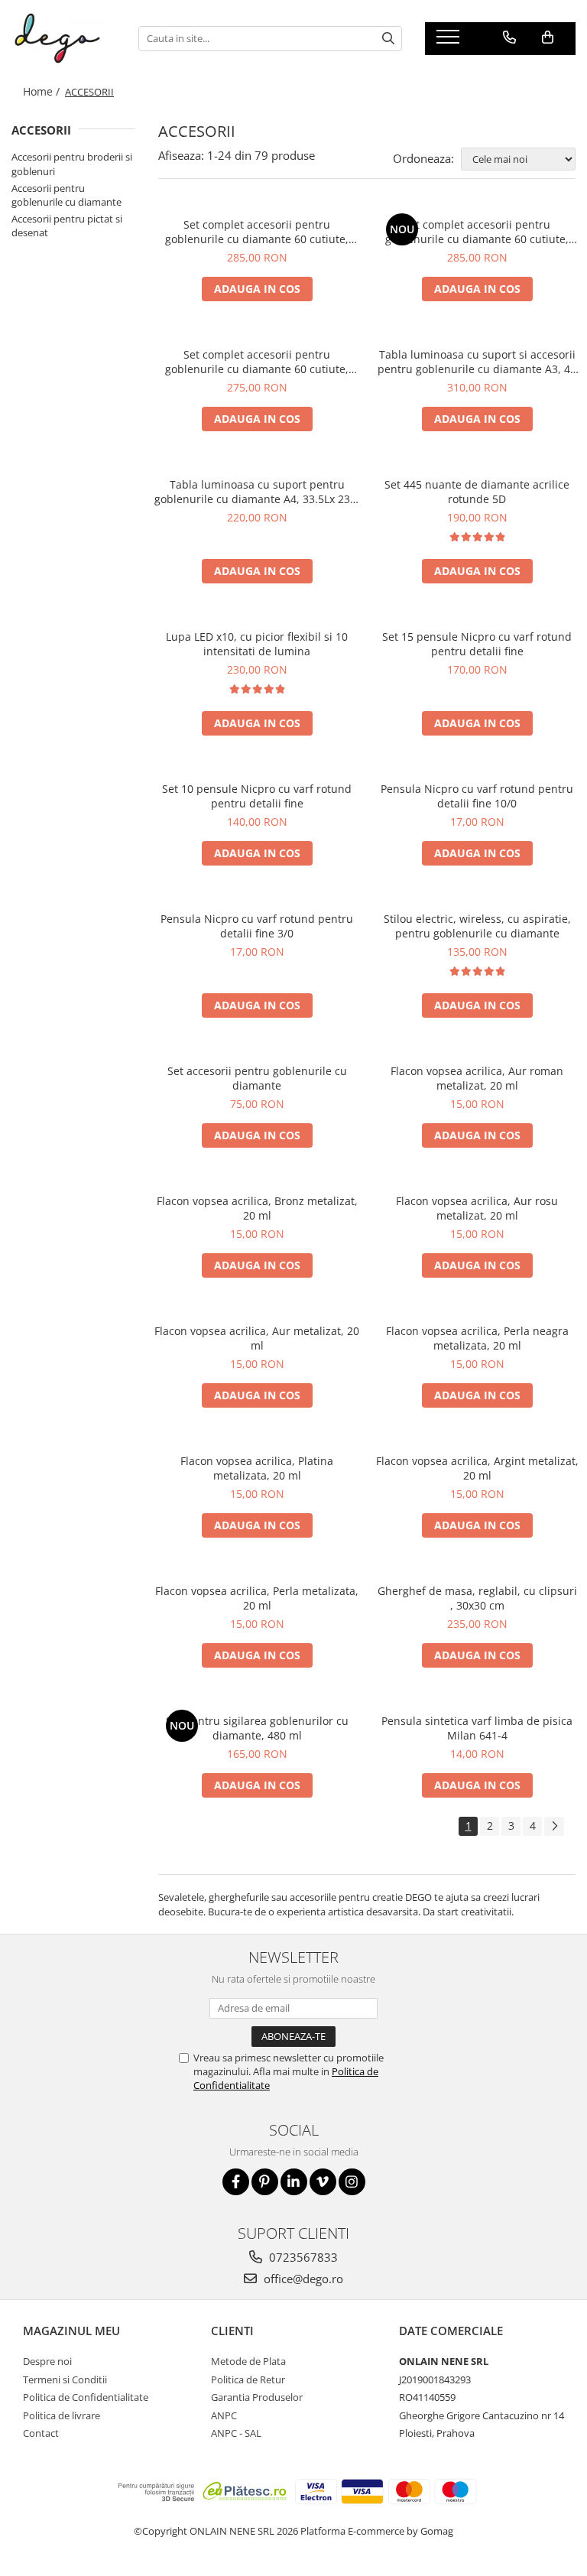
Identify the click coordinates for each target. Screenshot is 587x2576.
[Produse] (450, 41)
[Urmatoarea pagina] (554, 1826)
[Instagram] (352, 2182)
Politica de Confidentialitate (86, 2397)
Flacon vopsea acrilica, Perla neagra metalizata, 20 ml (477, 1338)
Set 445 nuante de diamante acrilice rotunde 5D (477, 492)
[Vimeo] (323, 2182)
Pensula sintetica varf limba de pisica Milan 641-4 (477, 1728)
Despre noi (47, 2361)
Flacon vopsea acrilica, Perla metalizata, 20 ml (257, 1598)
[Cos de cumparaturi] (548, 37)
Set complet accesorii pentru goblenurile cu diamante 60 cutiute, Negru (257, 362)
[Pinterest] (265, 2182)
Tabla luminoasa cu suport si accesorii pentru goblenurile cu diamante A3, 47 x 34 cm (477, 362)
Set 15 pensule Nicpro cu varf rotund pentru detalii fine (477, 644)
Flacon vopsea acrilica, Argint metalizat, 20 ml (477, 1468)
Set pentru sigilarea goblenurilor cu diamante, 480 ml (257, 1728)
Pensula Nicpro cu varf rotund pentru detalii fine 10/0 (477, 796)
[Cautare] (388, 39)
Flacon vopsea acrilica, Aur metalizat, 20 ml (257, 1338)
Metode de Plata (248, 2361)
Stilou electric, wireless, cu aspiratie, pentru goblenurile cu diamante (477, 926)
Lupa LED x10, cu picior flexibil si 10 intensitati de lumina (257, 644)
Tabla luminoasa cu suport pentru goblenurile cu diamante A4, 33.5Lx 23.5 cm (257, 492)
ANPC (224, 2415)
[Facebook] (236, 2182)
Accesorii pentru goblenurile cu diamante (66, 195)
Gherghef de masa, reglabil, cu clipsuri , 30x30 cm (477, 1598)
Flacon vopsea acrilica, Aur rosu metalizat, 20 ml (477, 1208)
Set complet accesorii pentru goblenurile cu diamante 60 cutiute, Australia (257, 232)
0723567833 (302, 2257)
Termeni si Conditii (65, 2379)
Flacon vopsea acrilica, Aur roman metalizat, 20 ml (477, 1078)
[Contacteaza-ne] (509, 37)
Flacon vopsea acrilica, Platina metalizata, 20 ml (257, 1468)
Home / (43, 91)
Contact (41, 2433)
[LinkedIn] (294, 2182)
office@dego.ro (302, 2279)
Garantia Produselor (257, 2397)
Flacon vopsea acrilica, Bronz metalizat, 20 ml (257, 1208)
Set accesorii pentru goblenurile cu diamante (257, 1078)
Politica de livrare (62, 2415)
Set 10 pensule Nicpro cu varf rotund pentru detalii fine (257, 796)
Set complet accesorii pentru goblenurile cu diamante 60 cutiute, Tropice (477, 232)
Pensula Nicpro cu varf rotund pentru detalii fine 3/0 (257, 926)
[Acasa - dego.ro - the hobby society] (63, 38)
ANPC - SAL (236, 2433)
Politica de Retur (248, 2379)
